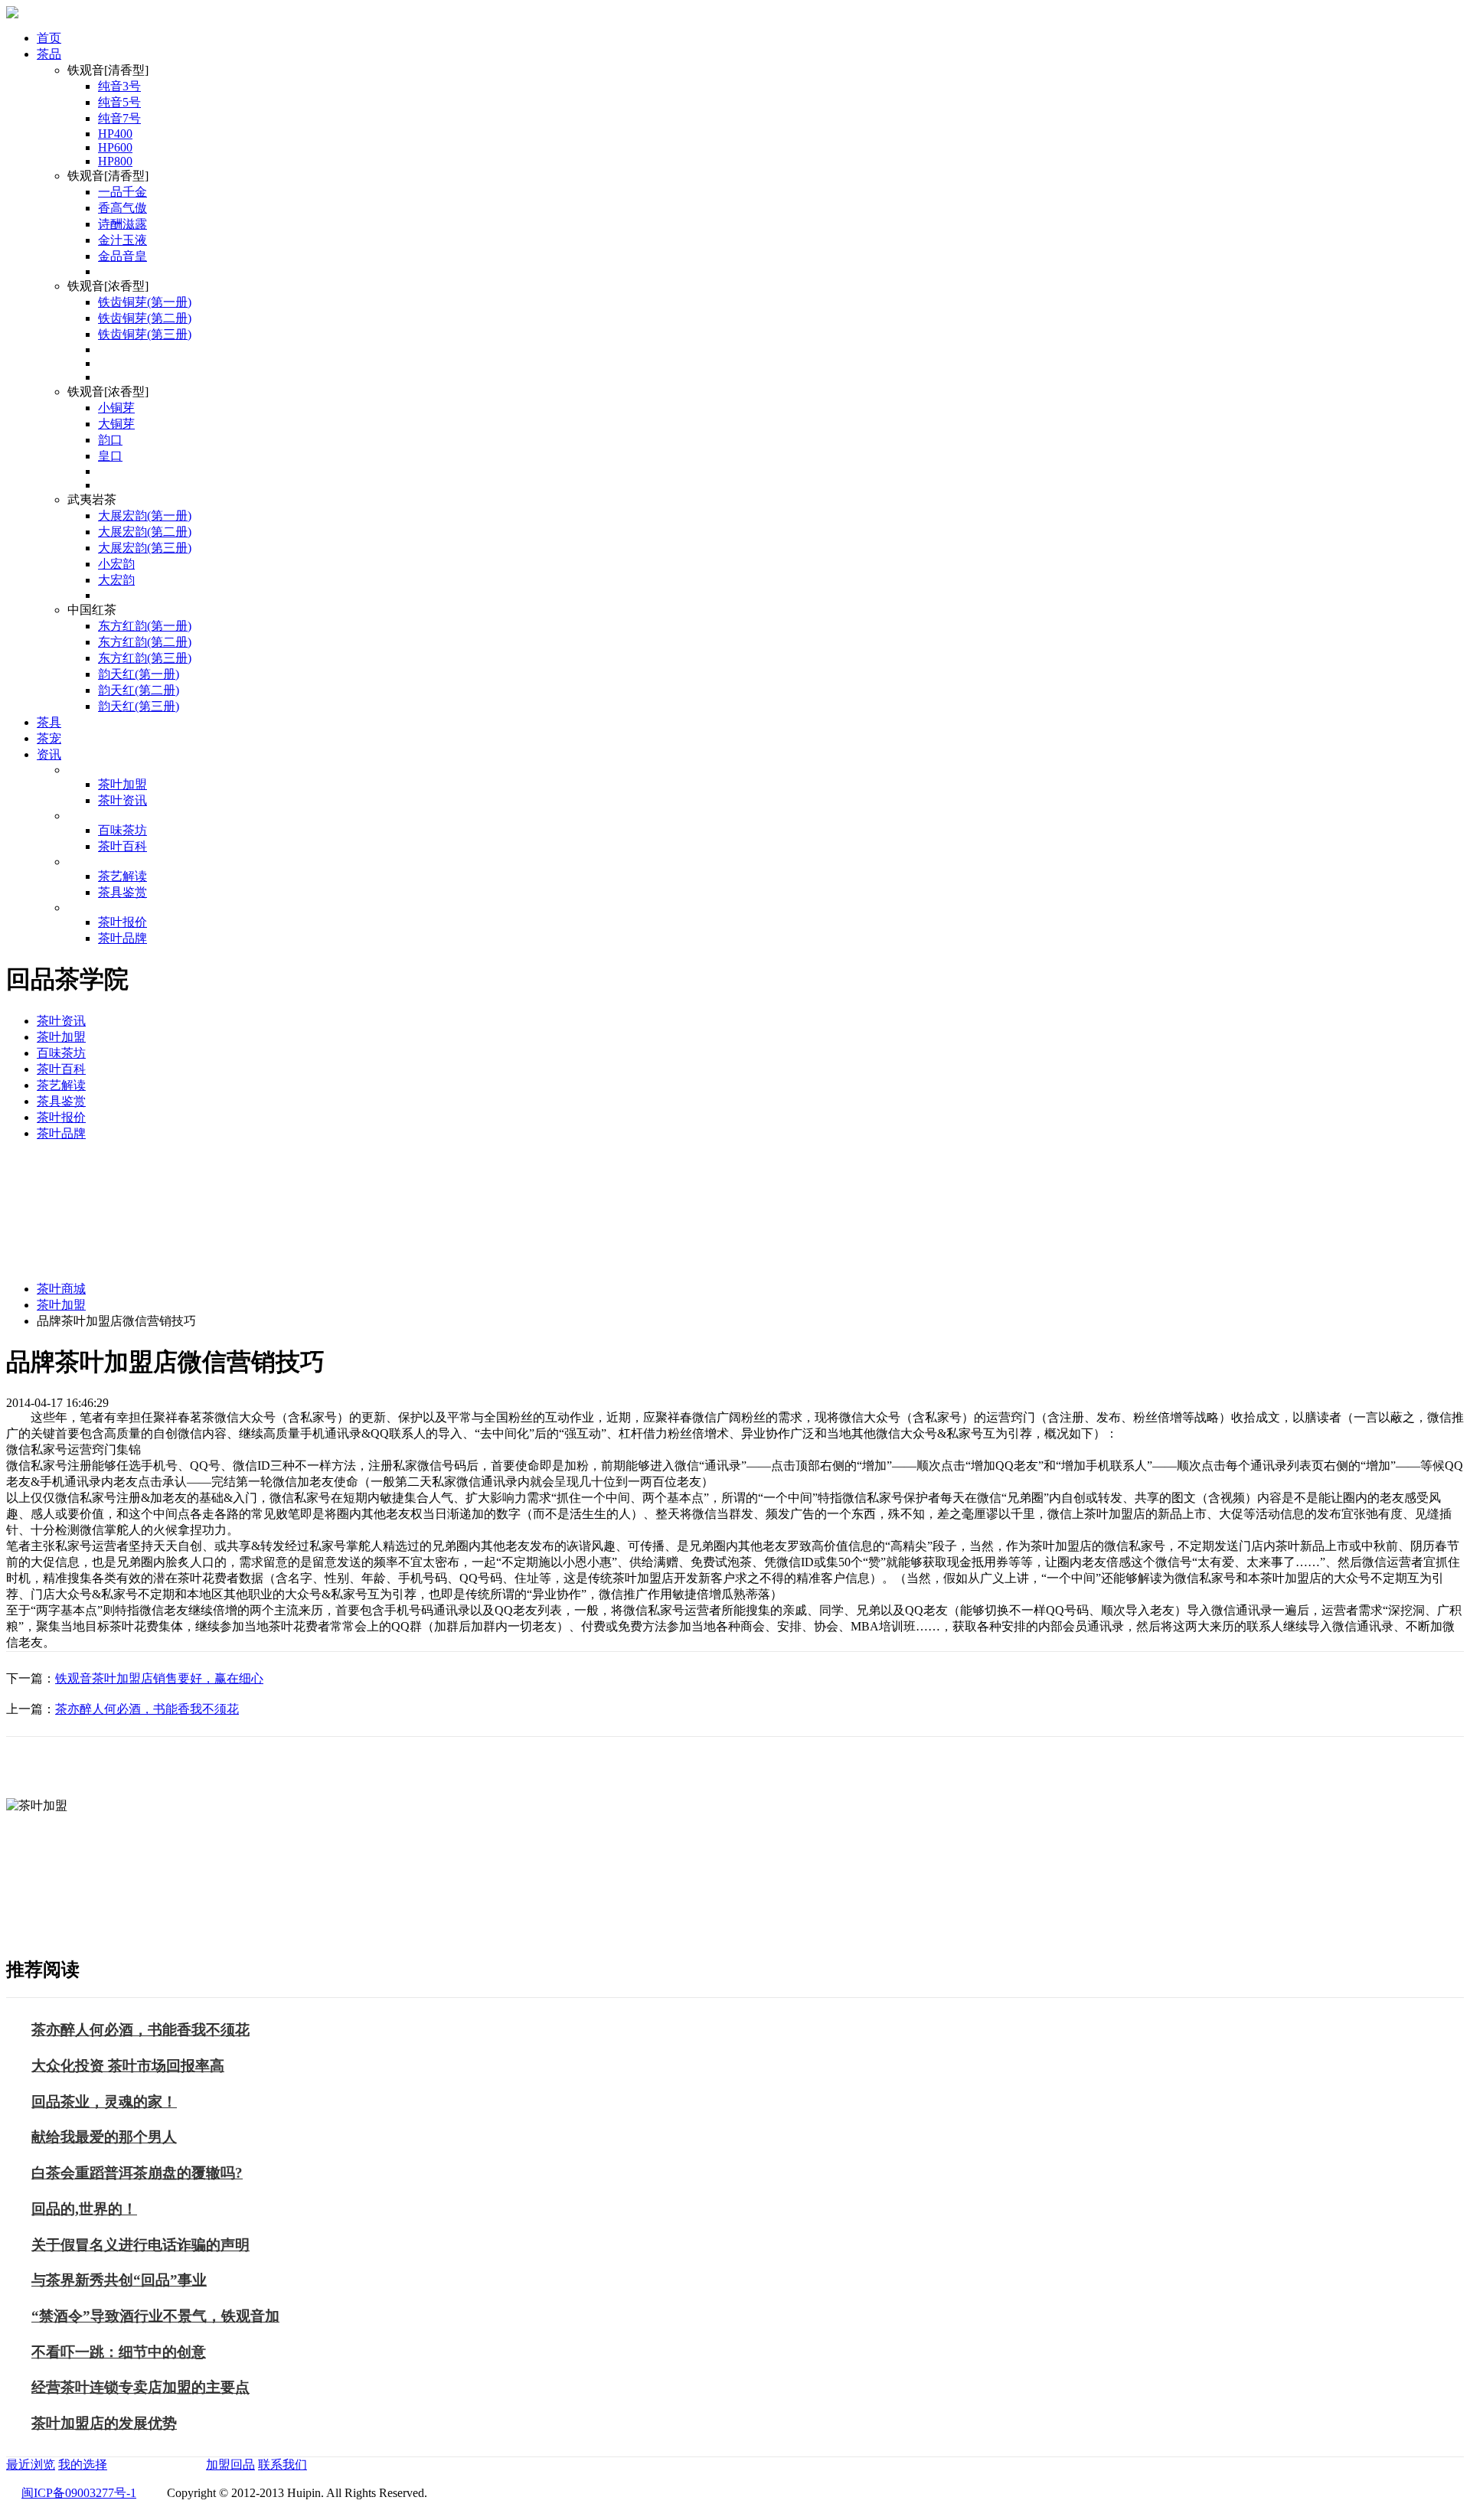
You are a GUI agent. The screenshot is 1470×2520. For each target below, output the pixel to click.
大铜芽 (116, 424)
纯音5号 (119, 102)
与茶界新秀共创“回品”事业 (119, 2280)
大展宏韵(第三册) (145, 548)
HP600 (115, 147)
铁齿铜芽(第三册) (145, 334)
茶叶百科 (122, 846)
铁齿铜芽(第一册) (145, 302)
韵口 (110, 440)
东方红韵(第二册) (145, 642)
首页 (49, 38)
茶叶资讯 (122, 800)
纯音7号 (119, 118)
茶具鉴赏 (122, 892)
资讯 (49, 754)
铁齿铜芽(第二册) (145, 318)
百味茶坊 (122, 830)
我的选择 (83, 2465)
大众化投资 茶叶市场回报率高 (128, 2066)
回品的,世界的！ (84, 2209)
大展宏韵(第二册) (145, 532)
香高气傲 (122, 208)
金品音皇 (122, 256)
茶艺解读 (122, 876)
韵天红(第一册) (139, 674)
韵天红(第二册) (139, 690)
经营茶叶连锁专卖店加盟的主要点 (140, 2387)
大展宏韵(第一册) (145, 516)
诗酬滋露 (122, 224)
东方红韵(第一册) (145, 626)
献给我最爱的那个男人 (104, 2137)
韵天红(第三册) (139, 706)
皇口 (110, 456)
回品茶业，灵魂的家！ (104, 2102)
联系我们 (283, 2465)
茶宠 (49, 738)
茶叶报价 (122, 922)
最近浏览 (31, 2465)
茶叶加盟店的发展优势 (104, 2423)
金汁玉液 (122, 240)
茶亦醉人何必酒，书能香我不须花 (147, 1709)
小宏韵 (116, 564)
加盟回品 (230, 2465)
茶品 (49, 54)
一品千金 (122, 192)
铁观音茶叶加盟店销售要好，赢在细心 (159, 1678)
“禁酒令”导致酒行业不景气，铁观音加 (155, 2316)
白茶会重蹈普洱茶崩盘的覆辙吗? (137, 2173)
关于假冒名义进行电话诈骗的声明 (140, 2245)
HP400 (115, 134)
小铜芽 (116, 408)
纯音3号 (119, 86)
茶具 (49, 722)
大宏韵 (116, 580)
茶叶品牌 (122, 938)
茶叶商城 (61, 1289)
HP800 (115, 161)
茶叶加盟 (122, 784)
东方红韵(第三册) (145, 658)
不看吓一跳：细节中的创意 (119, 2352)
